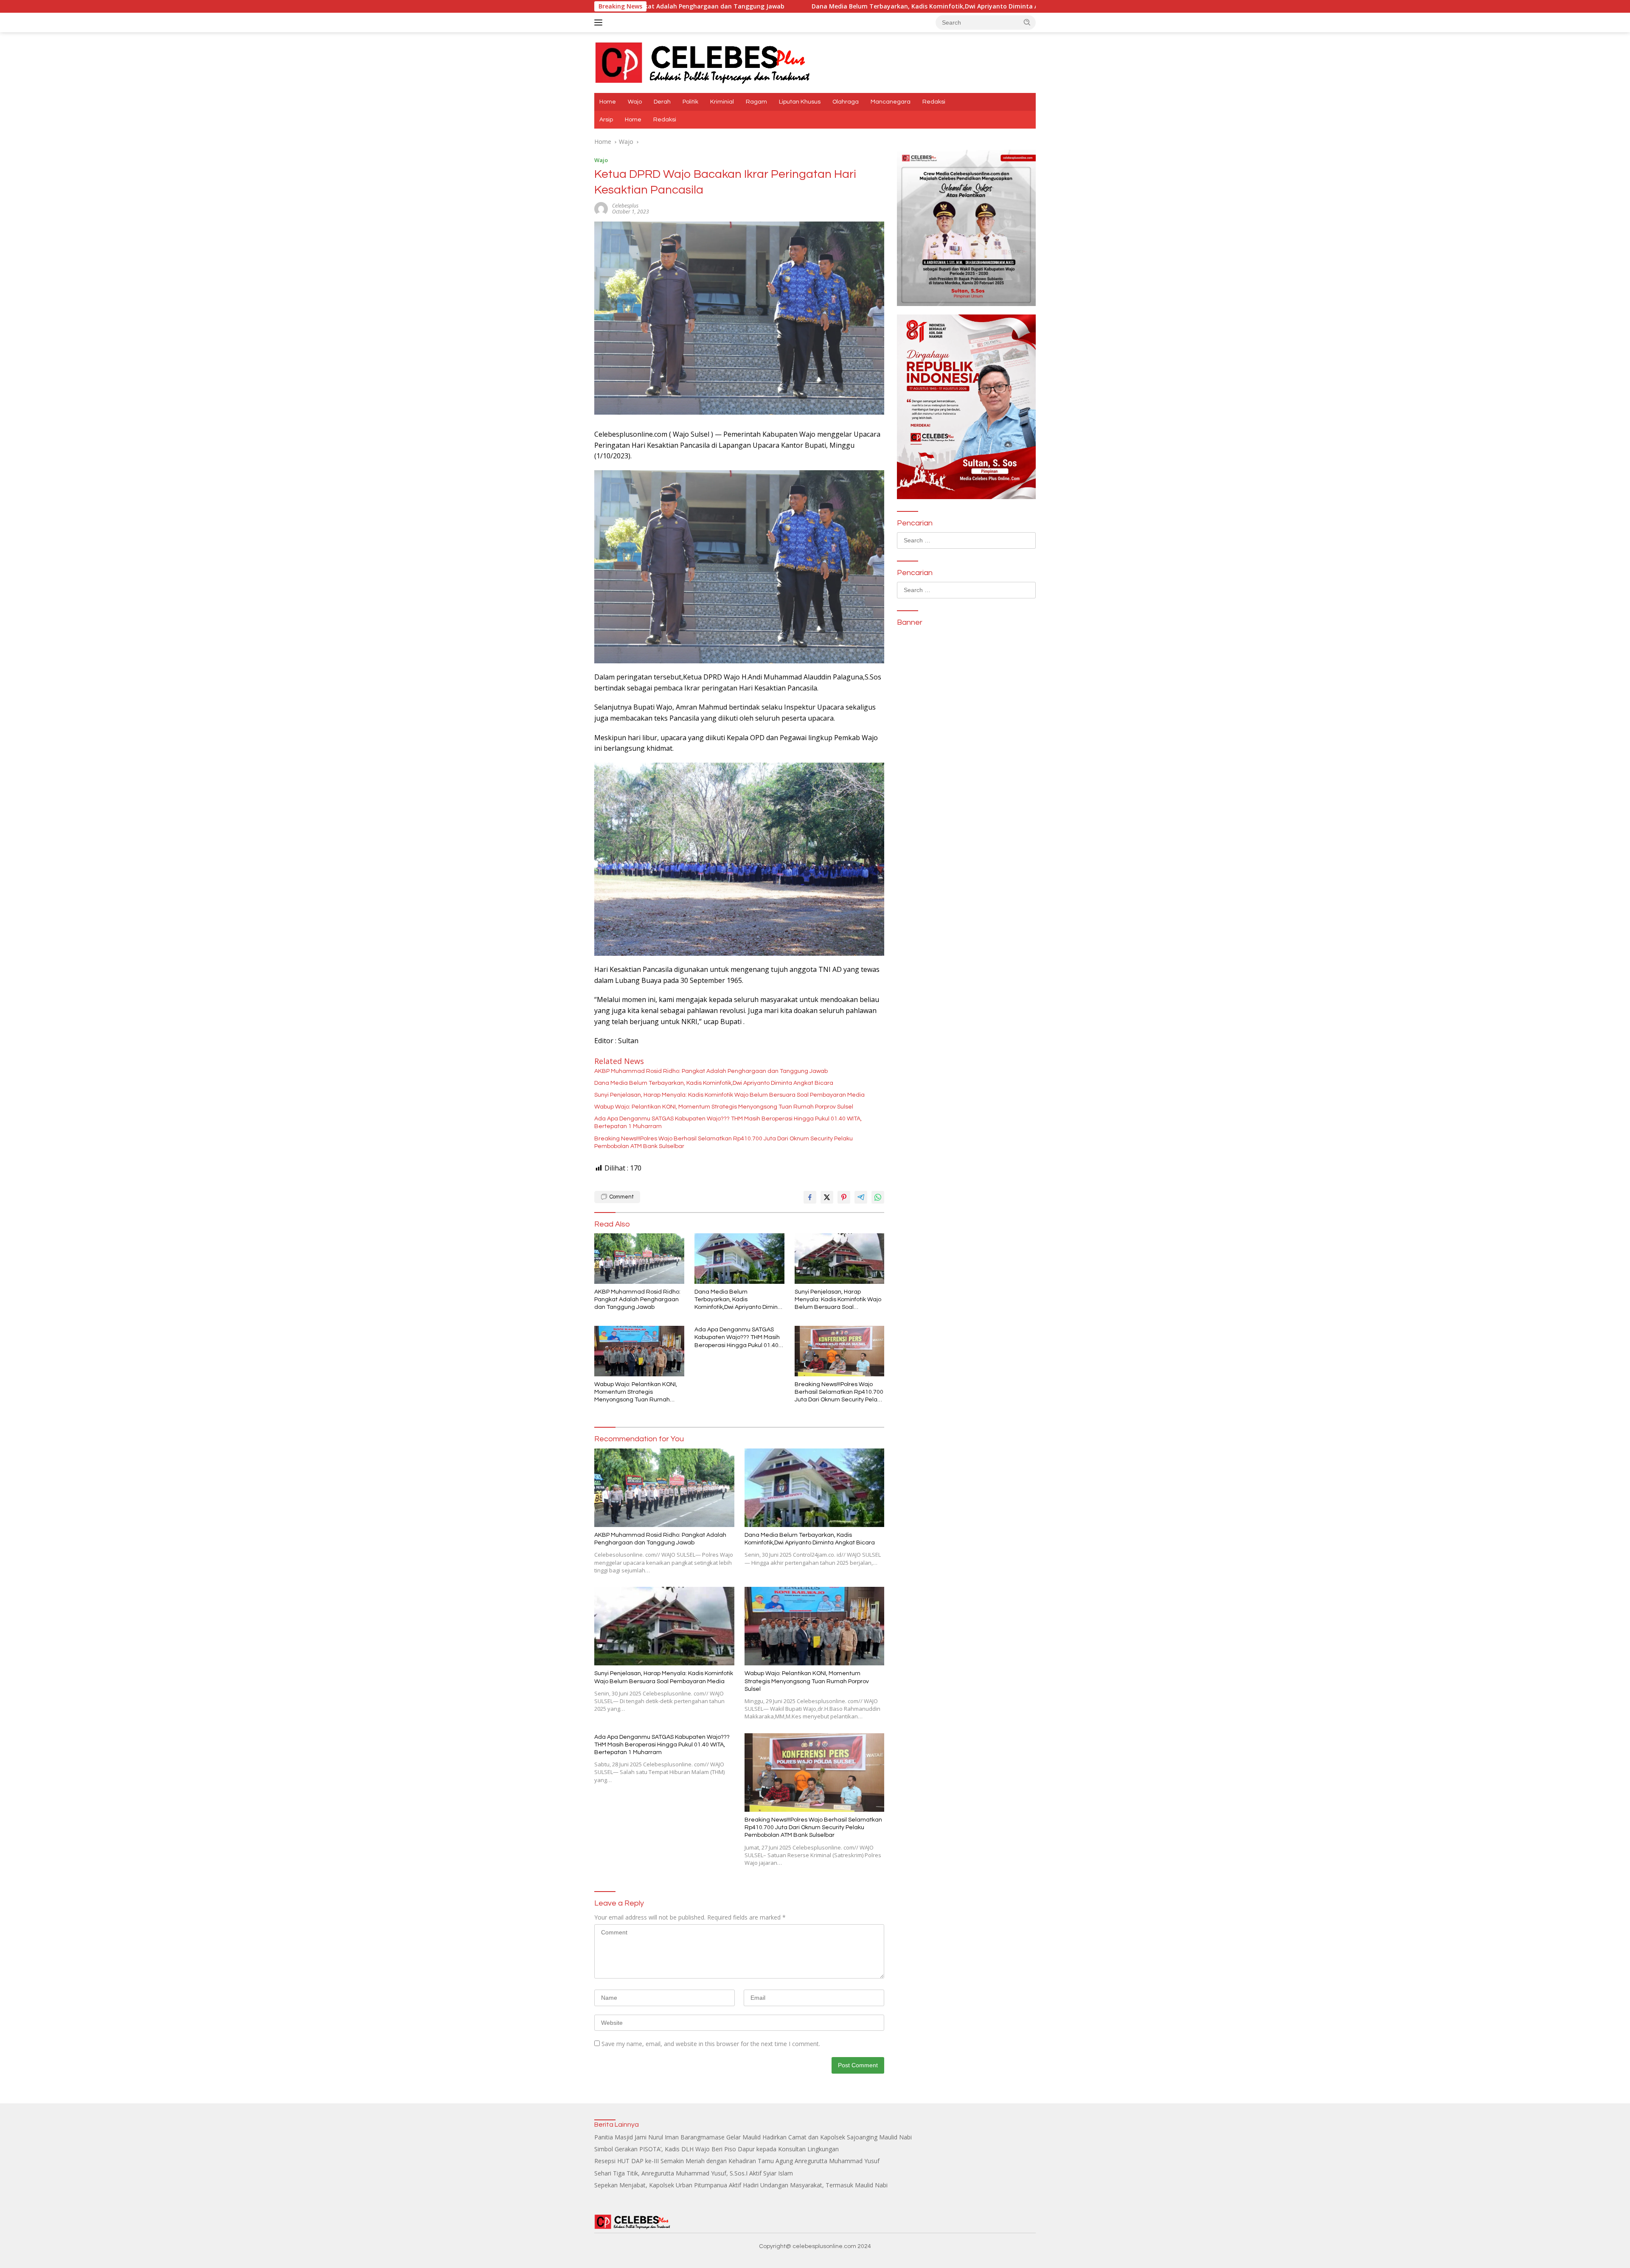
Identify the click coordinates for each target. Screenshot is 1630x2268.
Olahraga (846, 102)
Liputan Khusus (800, 102)
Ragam (756, 102)
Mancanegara (891, 102)
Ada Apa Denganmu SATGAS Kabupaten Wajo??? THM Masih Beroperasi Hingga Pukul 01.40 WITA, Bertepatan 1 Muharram (728, 1123)
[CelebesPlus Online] (703, 62)
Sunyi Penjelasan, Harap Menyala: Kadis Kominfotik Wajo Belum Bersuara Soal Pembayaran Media (1029, 6)
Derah (662, 102)
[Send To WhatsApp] (878, 1197)
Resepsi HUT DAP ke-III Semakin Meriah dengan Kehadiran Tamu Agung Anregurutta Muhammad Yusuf (737, 2161)
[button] (1027, 22)
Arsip (606, 120)
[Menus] (600, 22)
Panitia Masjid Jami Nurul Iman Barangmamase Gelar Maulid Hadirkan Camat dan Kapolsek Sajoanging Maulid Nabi (753, 2137)
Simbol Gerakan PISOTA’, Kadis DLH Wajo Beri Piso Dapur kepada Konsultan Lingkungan (717, 2149)
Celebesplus (625, 206)
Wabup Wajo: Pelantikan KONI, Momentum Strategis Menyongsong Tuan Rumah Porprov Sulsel (724, 1107)
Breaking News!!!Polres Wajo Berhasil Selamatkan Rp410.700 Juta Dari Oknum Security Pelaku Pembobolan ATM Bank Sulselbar (724, 1142)
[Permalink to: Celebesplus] (601, 208)
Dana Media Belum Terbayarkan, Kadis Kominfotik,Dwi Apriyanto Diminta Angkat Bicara (722, 6)
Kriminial (722, 102)
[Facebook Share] (810, 1197)
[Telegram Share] (861, 1197)
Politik (690, 102)
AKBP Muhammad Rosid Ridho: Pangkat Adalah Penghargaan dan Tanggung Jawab (711, 1071)
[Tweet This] (827, 1197)
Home (608, 102)
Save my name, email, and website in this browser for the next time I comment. (711, 2044)
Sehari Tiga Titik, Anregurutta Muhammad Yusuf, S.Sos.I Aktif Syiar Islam (694, 2173)
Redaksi (934, 102)
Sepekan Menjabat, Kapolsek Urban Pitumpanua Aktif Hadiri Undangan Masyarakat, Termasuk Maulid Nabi (741, 2185)
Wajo (635, 102)
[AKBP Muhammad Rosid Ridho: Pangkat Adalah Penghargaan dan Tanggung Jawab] (639, 1259)
